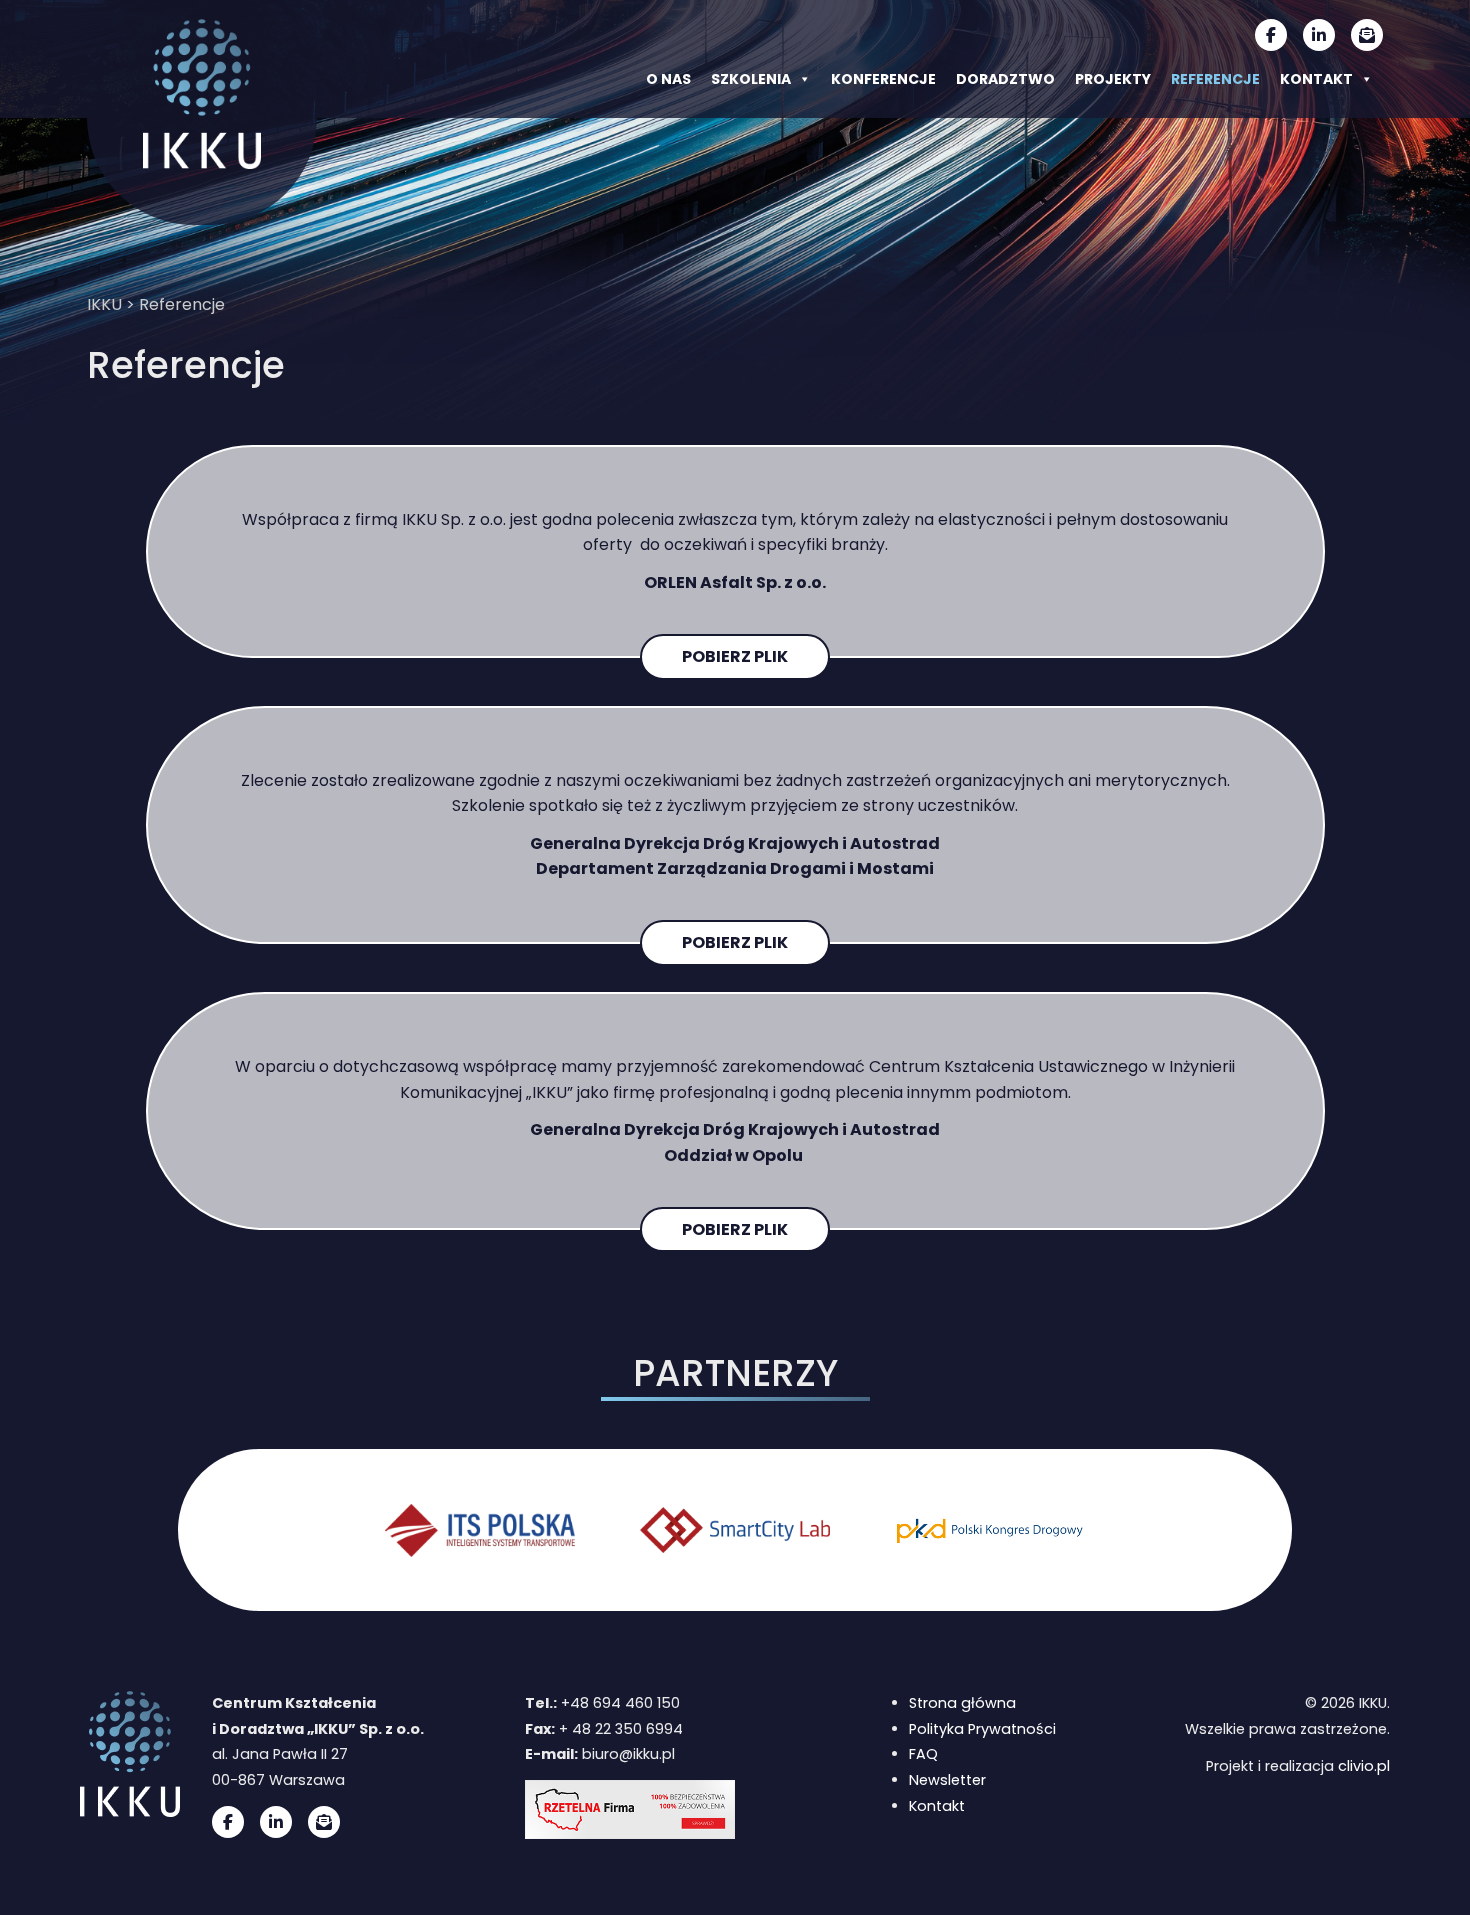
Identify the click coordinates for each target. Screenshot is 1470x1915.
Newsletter (947, 1780)
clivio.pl (1364, 1766)
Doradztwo (1005, 79)
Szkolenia (751, 79)
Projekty (1113, 79)
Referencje (1215, 79)
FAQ (923, 1754)
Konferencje (883, 79)
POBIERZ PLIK (735, 656)
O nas (668, 79)
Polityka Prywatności (982, 1729)
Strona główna (962, 1703)
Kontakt (1316, 79)
